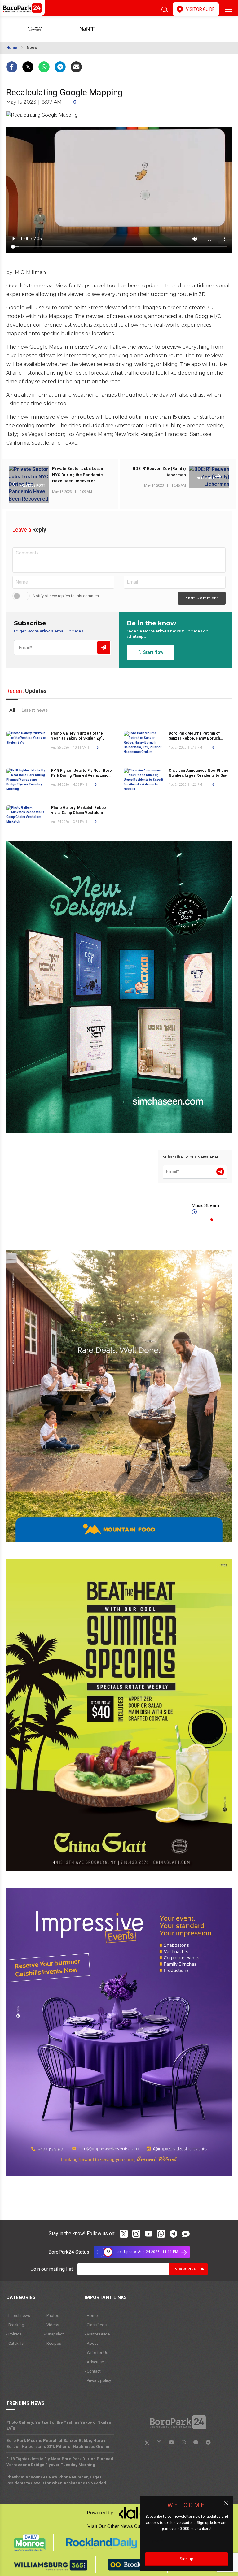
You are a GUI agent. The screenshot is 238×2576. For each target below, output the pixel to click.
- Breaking (15, 2325)
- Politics (14, 2334)
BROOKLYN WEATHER (97, 29)
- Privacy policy (98, 2381)
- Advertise (94, 2362)
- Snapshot (54, 2334)
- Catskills (15, 2343)
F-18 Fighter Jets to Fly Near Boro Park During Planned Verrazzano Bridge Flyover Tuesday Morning (82, 775)
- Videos (52, 2325)
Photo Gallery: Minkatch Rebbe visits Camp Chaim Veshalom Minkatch (79, 813)
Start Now (152, 652)
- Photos (52, 2315)
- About (91, 2343)
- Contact (93, 2371)
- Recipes (53, 2343)
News (32, 48)
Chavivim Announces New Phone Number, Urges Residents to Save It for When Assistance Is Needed (199, 775)
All (12, 710)
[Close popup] (226, 2503)
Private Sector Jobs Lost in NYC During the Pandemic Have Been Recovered (78, 475)
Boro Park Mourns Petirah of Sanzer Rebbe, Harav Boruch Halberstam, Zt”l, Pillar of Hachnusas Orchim (58, 2444)
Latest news (35, 710)
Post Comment (202, 598)
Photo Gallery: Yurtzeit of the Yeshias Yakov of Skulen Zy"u (59, 2425)
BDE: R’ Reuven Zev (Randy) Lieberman (159, 472)
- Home (91, 2315)
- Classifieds (96, 2325)
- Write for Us (96, 2353)
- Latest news (18, 2315)
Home (12, 48)
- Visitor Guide (97, 2334)
